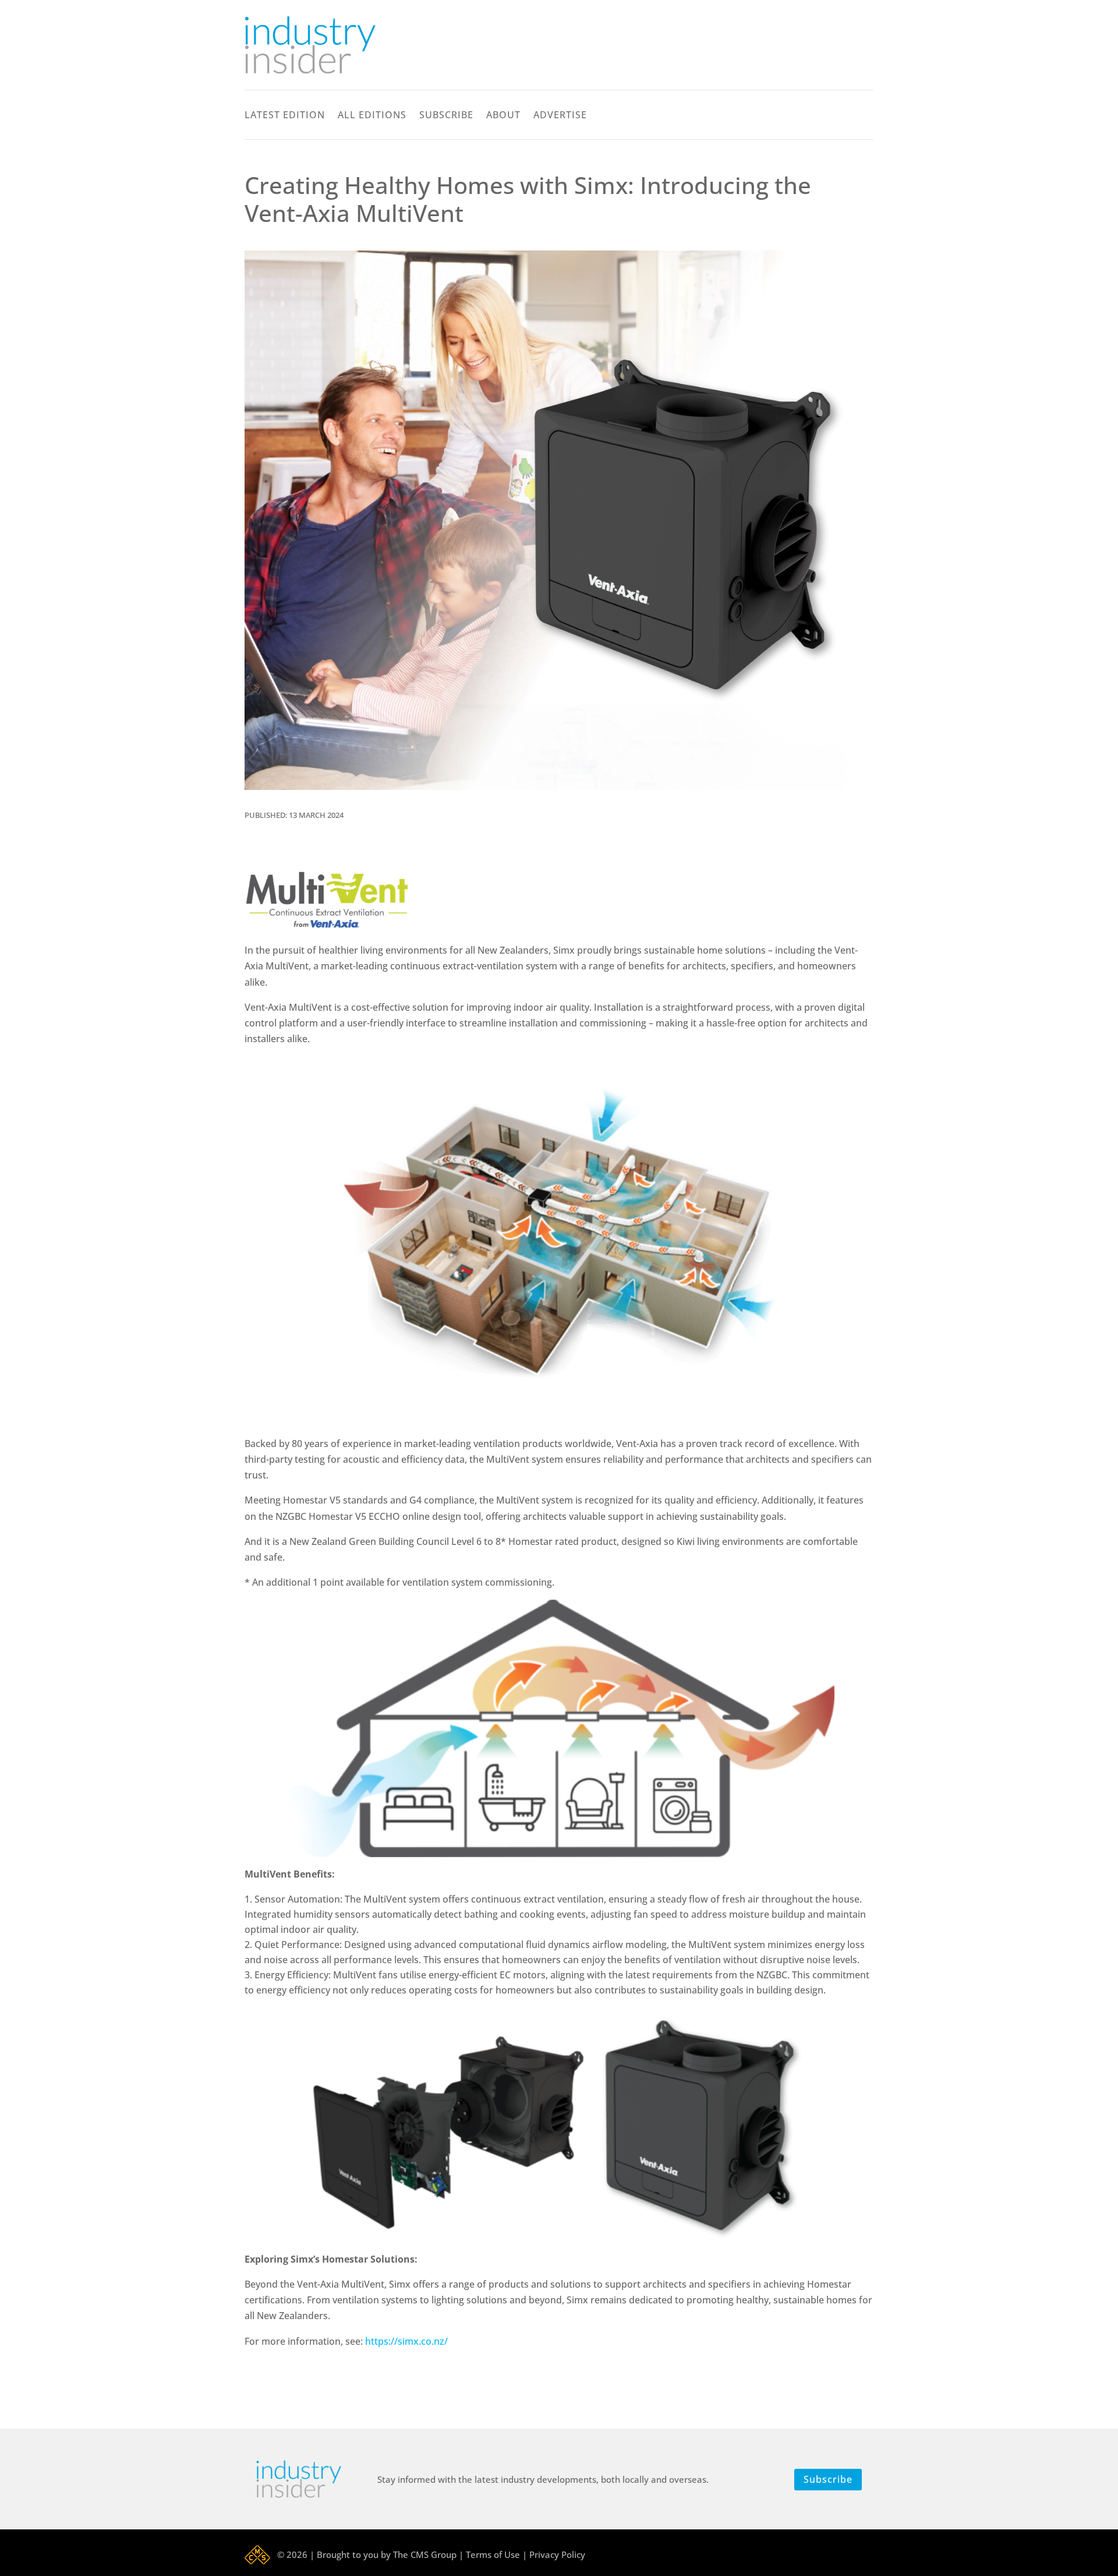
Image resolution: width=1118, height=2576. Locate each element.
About (503, 116)
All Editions (372, 116)
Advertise (560, 116)
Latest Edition (285, 116)
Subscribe (446, 116)
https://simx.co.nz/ (406, 2341)
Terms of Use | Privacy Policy (526, 2554)
